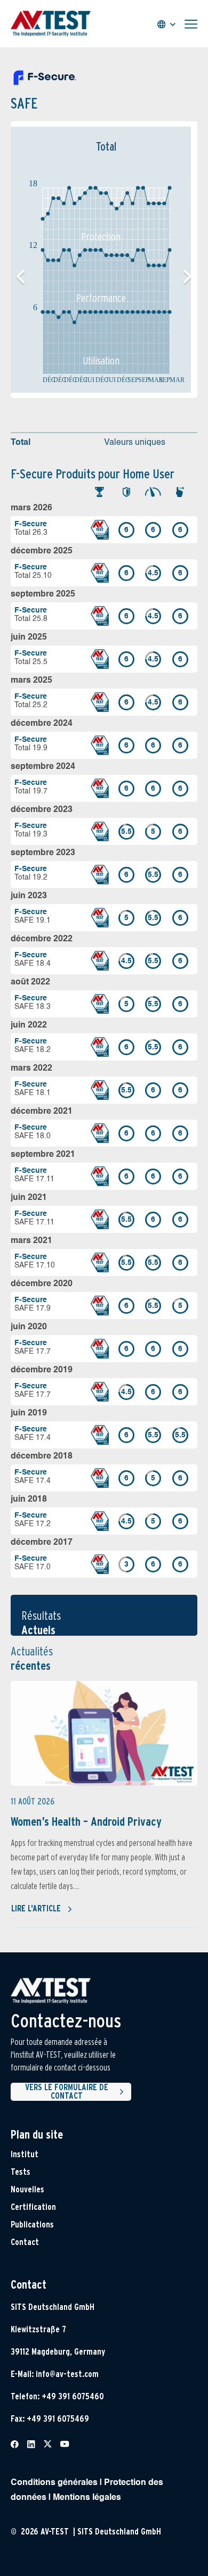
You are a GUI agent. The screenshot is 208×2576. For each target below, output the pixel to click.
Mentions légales (87, 2498)
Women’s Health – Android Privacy (86, 1821)
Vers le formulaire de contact (67, 2092)
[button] (187, 277)
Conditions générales (54, 2483)
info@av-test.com (67, 2374)
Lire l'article (36, 1908)
